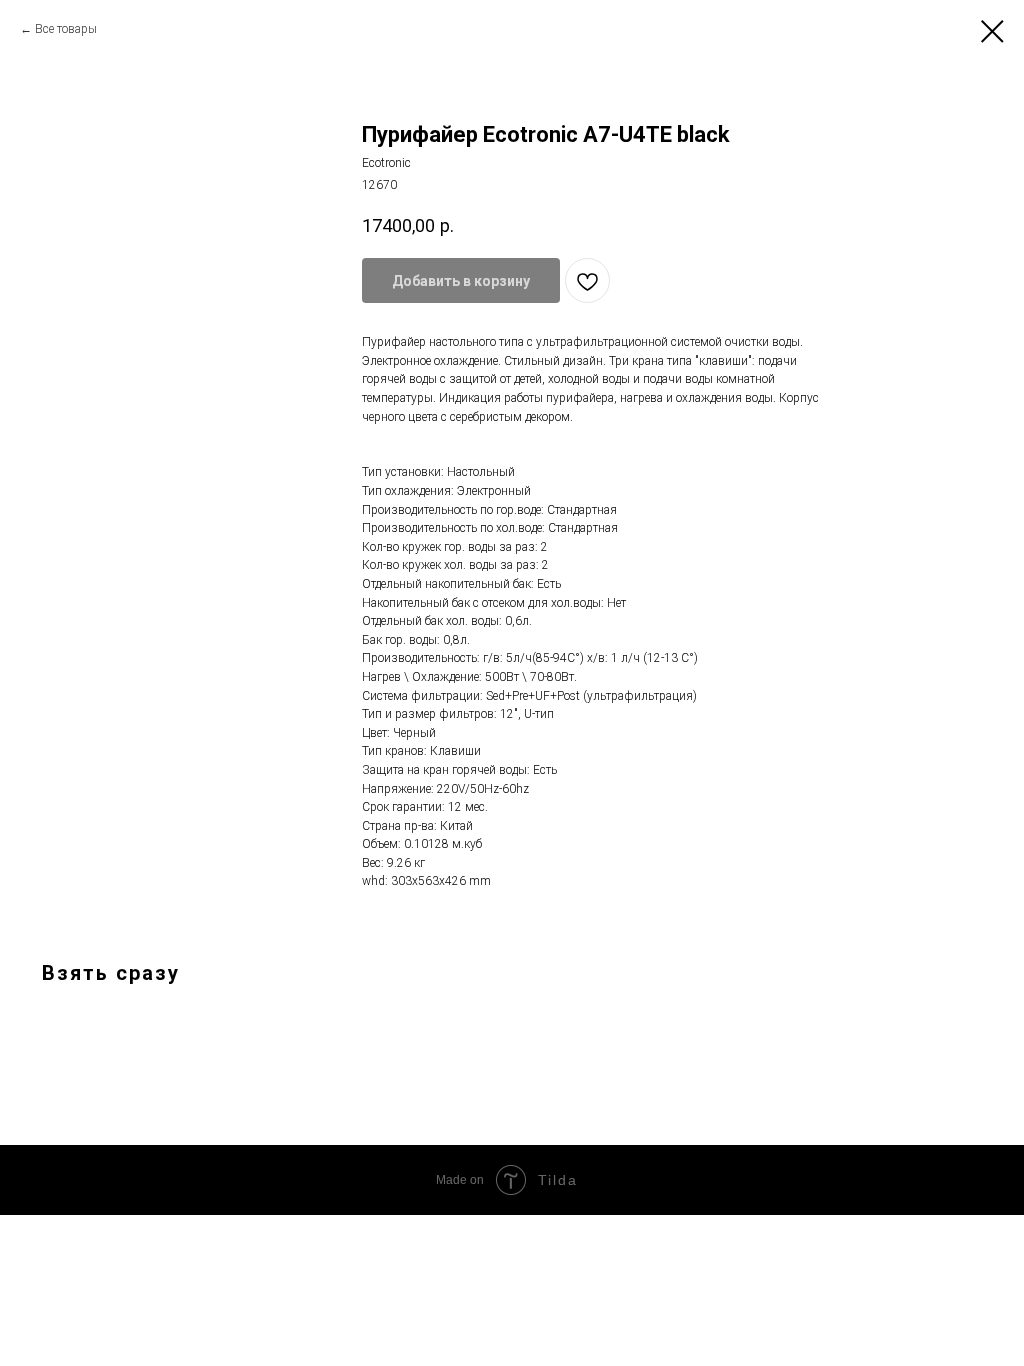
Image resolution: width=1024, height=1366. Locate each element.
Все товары (66, 29)
